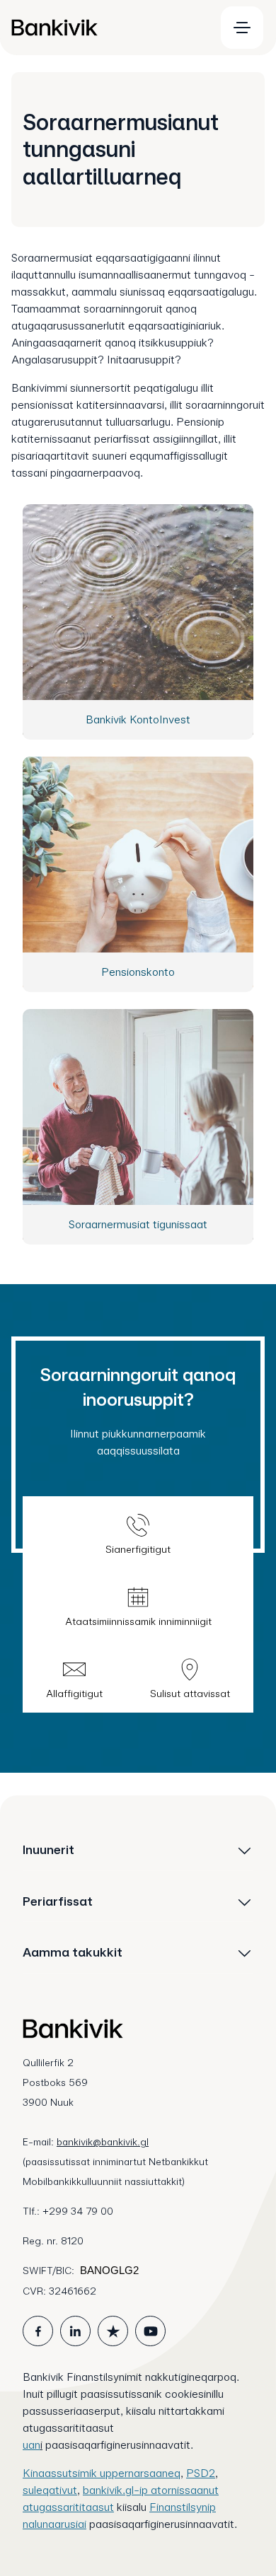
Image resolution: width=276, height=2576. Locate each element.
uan (31, 2445)
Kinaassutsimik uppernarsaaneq (102, 2473)
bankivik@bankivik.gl (103, 2142)
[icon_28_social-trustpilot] (113, 2331)
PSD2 (201, 2473)
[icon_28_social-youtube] (150, 2331)
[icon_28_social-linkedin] (75, 2331)
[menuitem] (107, 28)
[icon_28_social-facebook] (38, 2331)
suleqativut (50, 2490)
